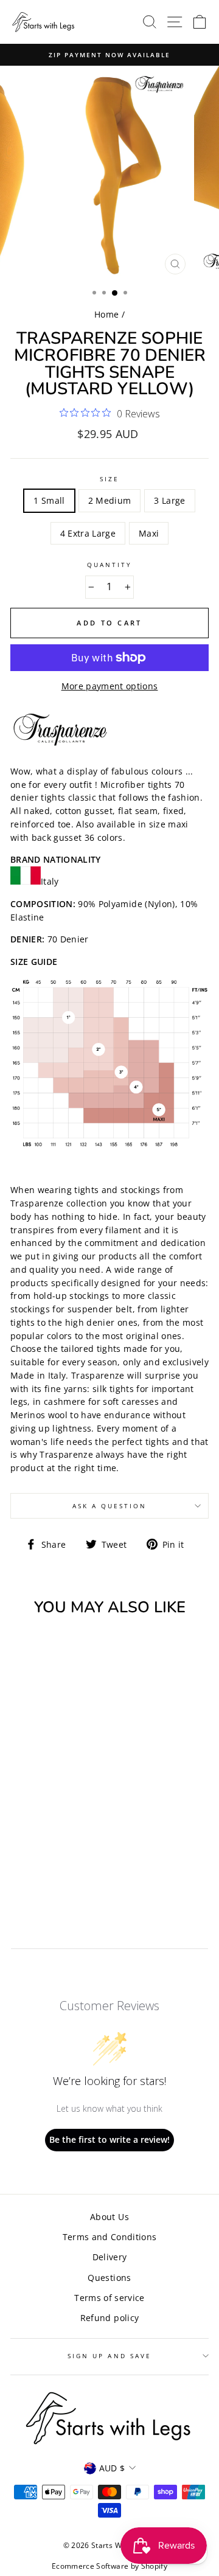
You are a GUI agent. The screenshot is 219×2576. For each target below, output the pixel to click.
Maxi (149, 533)
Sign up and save (109, 2356)
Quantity (109, 565)
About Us (109, 2217)
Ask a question (110, 1506)
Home (106, 314)
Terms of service (109, 2298)
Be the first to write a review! (109, 2139)
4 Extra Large (88, 533)
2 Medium (110, 500)
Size (109, 479)
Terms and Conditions (110, 2237)
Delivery (110, 2257)
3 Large (169, 500)
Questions (109, 2278)
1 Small (49, 500)
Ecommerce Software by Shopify (109, 2566)
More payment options (110, 686)
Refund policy (109, 2318)
